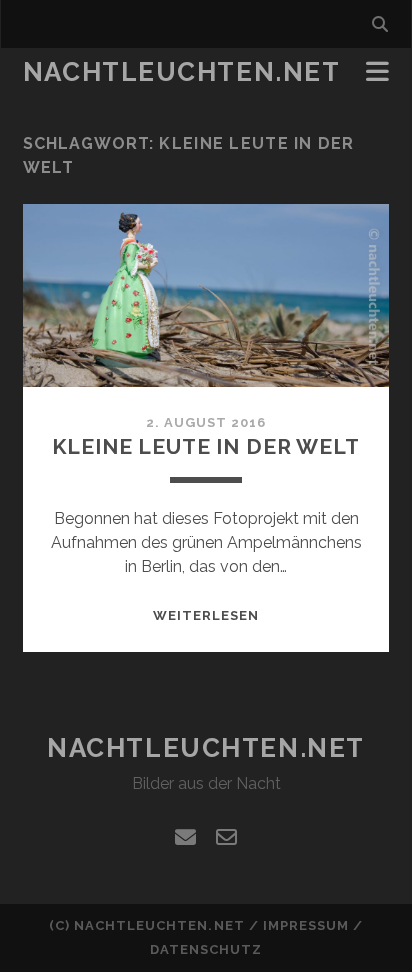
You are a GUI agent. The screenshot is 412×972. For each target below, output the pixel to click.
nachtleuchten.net (182, 72)
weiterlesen (206, 615)
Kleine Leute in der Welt (205, 446)
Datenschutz (206, 949)
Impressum (306, 925)
